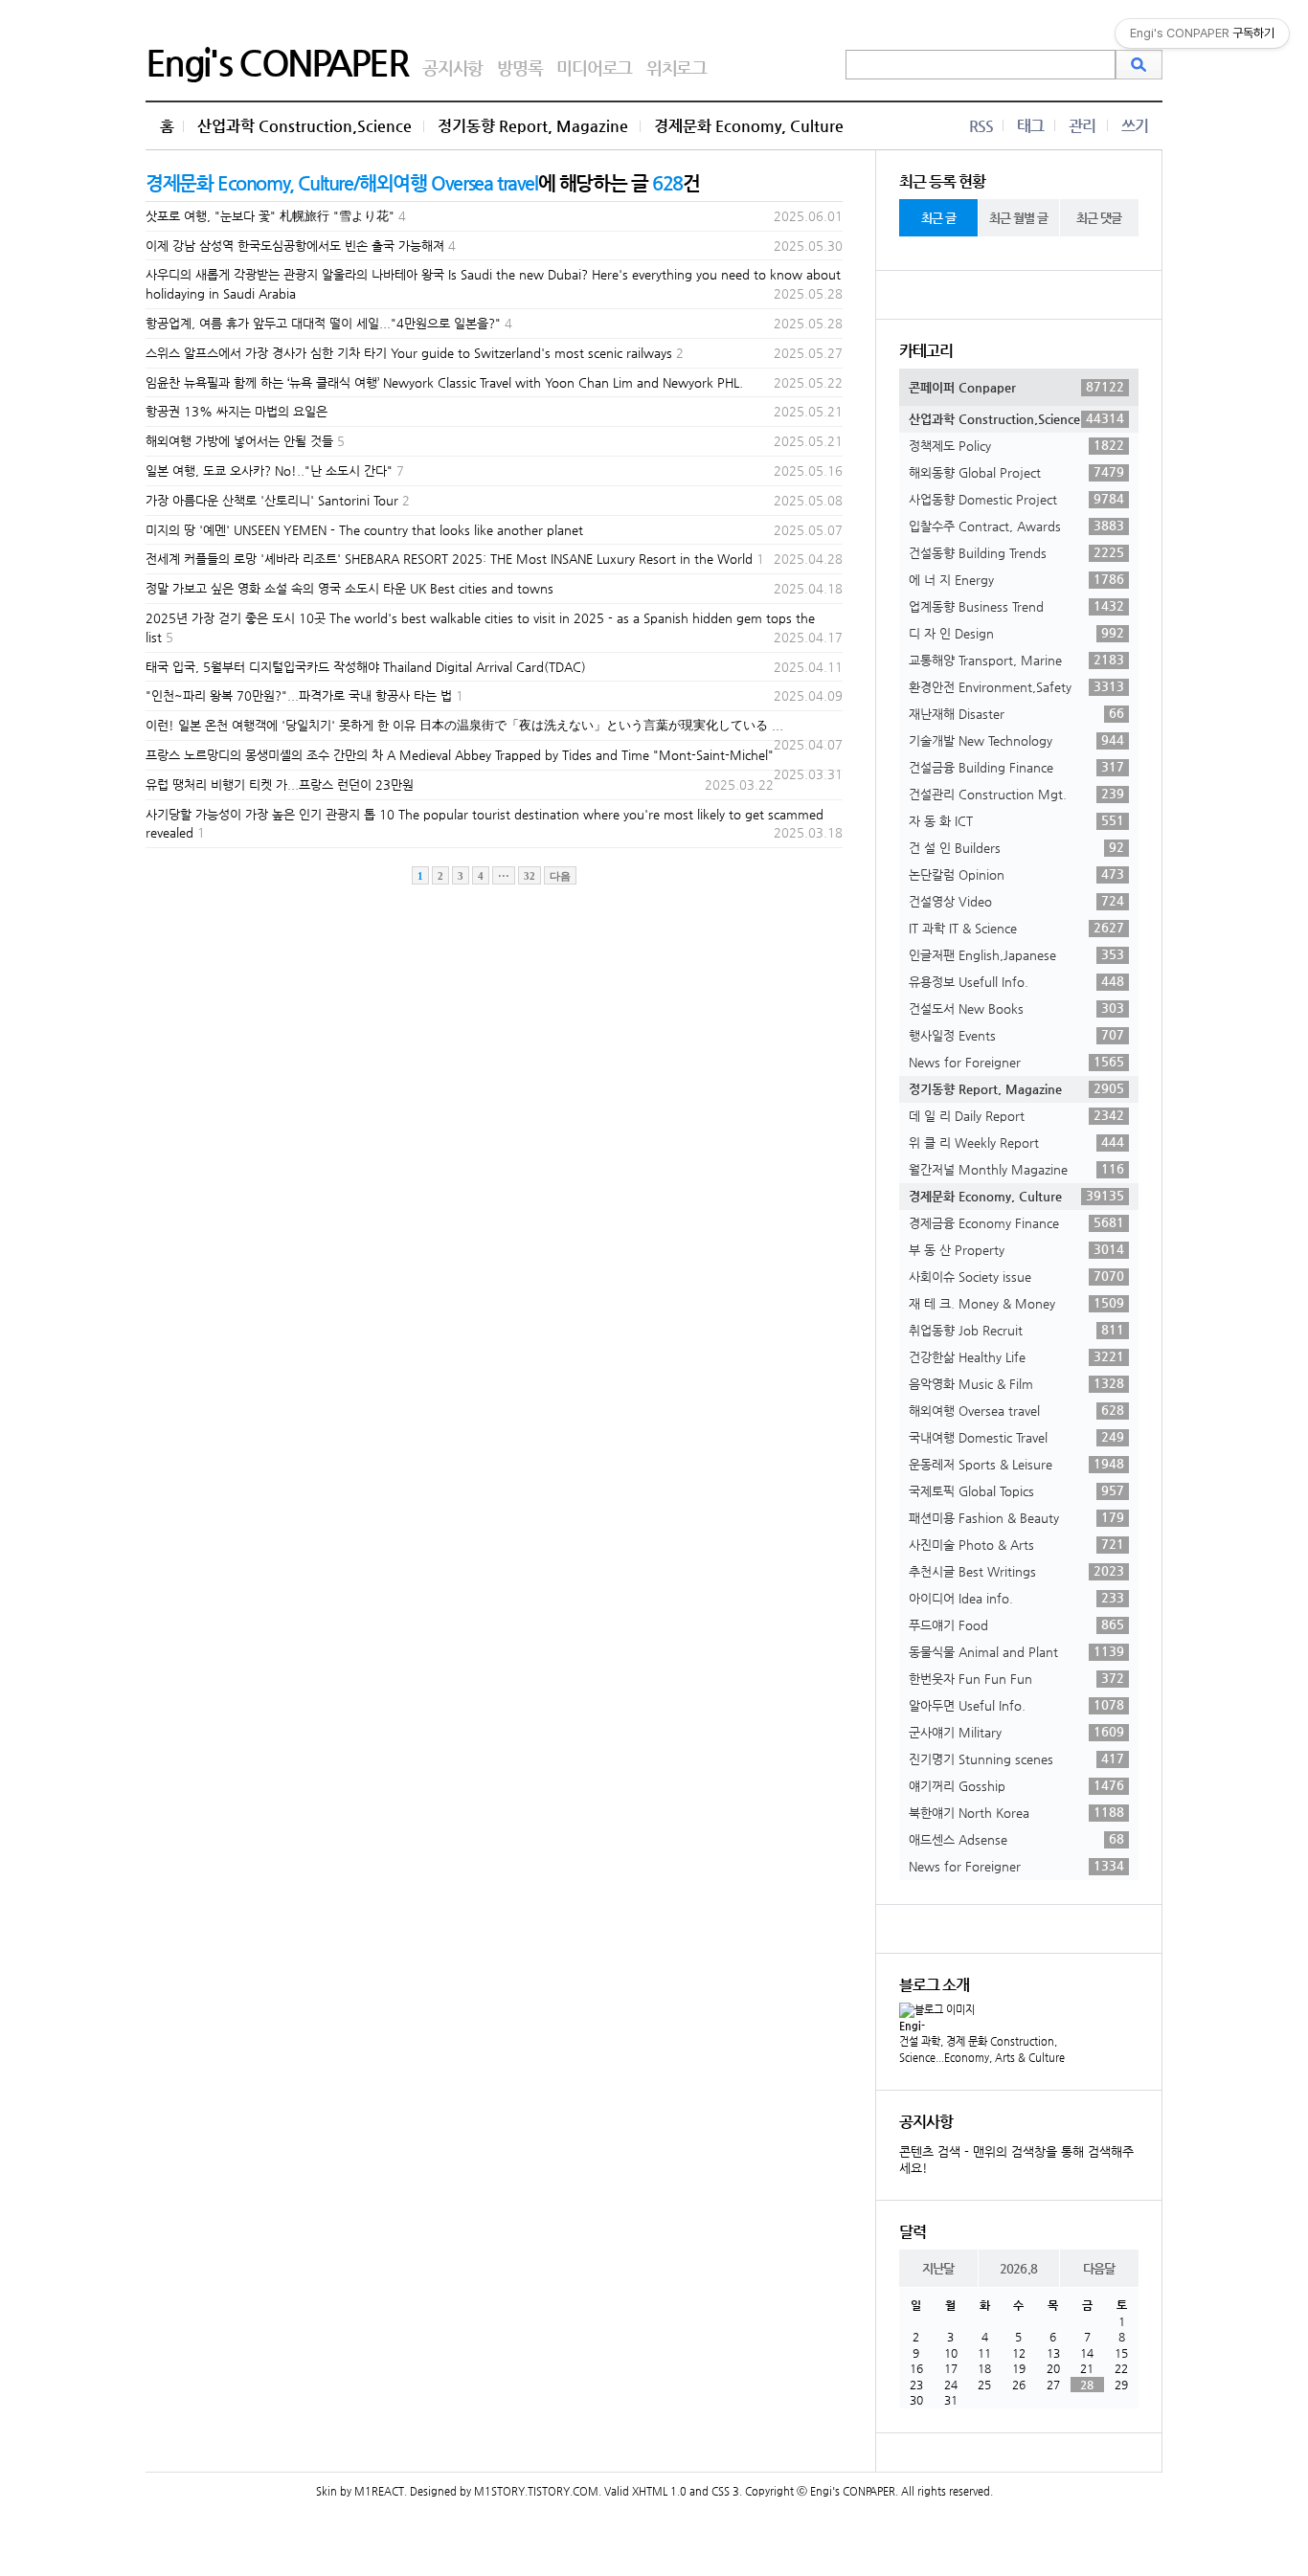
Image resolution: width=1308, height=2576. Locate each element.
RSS (981, 126)
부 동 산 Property (1016, 1249)
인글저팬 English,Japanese (1016, 954)
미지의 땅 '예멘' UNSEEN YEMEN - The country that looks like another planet (364, 530)
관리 (1082, 126)
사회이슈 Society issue (1016, 1276)
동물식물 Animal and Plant (1016, 1651)
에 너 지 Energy (1016, 579)
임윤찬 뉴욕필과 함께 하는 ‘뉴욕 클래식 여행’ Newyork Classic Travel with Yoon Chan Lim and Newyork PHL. (444, 382)
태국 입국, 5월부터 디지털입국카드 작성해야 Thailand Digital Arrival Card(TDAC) (366, 667)
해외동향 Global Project (1016, 472)
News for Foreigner (1016, 1062)
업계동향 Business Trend (1016, 606)
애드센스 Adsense (1016, 1839)
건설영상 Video (1016, 901)
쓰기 (1135, 126)
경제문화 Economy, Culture (749, 126)
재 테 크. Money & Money (1016, 1303)
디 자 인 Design (1016, 633)
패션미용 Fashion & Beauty (1016, 1517)
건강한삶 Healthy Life (1016, 1356)
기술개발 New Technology (1016, 740)
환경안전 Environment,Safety (1016, 686)
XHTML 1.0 (659, 2491)
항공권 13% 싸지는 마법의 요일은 (237, 411)
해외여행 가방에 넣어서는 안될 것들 (239, 441)
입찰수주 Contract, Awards (1016, 526)
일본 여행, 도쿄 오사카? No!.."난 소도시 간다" (269, 470)
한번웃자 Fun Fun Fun (1016, 1678)
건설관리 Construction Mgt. (1016, 794)
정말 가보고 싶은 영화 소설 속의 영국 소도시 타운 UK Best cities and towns (350, 588)
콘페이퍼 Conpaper (1016, 387)
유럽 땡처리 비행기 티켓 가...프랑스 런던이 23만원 (280, 784)
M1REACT (379, 2491)
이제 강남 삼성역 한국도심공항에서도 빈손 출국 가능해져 (295, 246)
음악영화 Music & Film (1016, 1383)
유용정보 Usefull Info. (1016, 981)
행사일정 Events (1016, 1035)
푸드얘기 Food (1016, 1624)
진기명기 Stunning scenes (1016, 1758)
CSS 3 (725, 2491)
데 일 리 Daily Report (1016, 1115)
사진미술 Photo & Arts (1016, 1544)
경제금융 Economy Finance (1016, 1222)
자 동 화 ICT (1016, 820)
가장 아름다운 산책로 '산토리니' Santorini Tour (272, 500)
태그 (1030, 126)
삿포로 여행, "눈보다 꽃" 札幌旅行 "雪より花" (270, 216)
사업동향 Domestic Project (1016, 499)
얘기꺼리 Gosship (1016, 1785)
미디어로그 (594, 67)
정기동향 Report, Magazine (533, 126)
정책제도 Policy (1016, 445)
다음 (560, 876)
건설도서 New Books (1016, 1008)
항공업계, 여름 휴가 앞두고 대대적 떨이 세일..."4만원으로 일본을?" (323, 323)
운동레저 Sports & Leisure (1016, 1464)
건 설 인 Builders (1016, 847)
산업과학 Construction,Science (304, 126)
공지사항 (452, 67)
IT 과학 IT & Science (1016, 928)
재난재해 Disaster (1016, 713)
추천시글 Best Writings (1016, 1571)
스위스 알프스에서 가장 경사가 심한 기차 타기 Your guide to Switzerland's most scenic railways (409, 353)
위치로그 (677, 67)
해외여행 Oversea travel (1016, 1410)
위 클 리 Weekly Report (1016, 1142)
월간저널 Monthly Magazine (1016, 1169)
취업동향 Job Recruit (1016, 1330)
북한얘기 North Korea (1016, 1812)
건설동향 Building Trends (1016, 552)
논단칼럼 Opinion (1016, 874)
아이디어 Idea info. (1016, 1598)
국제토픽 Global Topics (1016, 1490)
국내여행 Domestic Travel (1016, 1437)
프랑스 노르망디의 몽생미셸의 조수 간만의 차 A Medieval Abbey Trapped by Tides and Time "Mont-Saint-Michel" (460, 755)
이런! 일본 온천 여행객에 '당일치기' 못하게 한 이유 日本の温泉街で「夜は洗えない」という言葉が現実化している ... (464, 725)
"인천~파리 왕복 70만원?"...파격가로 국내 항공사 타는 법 (299, 695)
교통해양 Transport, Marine (1016, 660)
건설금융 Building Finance (1016, 767)
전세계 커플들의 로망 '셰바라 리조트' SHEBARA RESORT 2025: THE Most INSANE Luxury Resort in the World (449, 559)
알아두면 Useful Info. (1016, 1705)
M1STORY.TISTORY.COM (536, 2491)
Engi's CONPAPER (277, 62)
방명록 (519, 67)
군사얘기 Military (1016, 1732)
